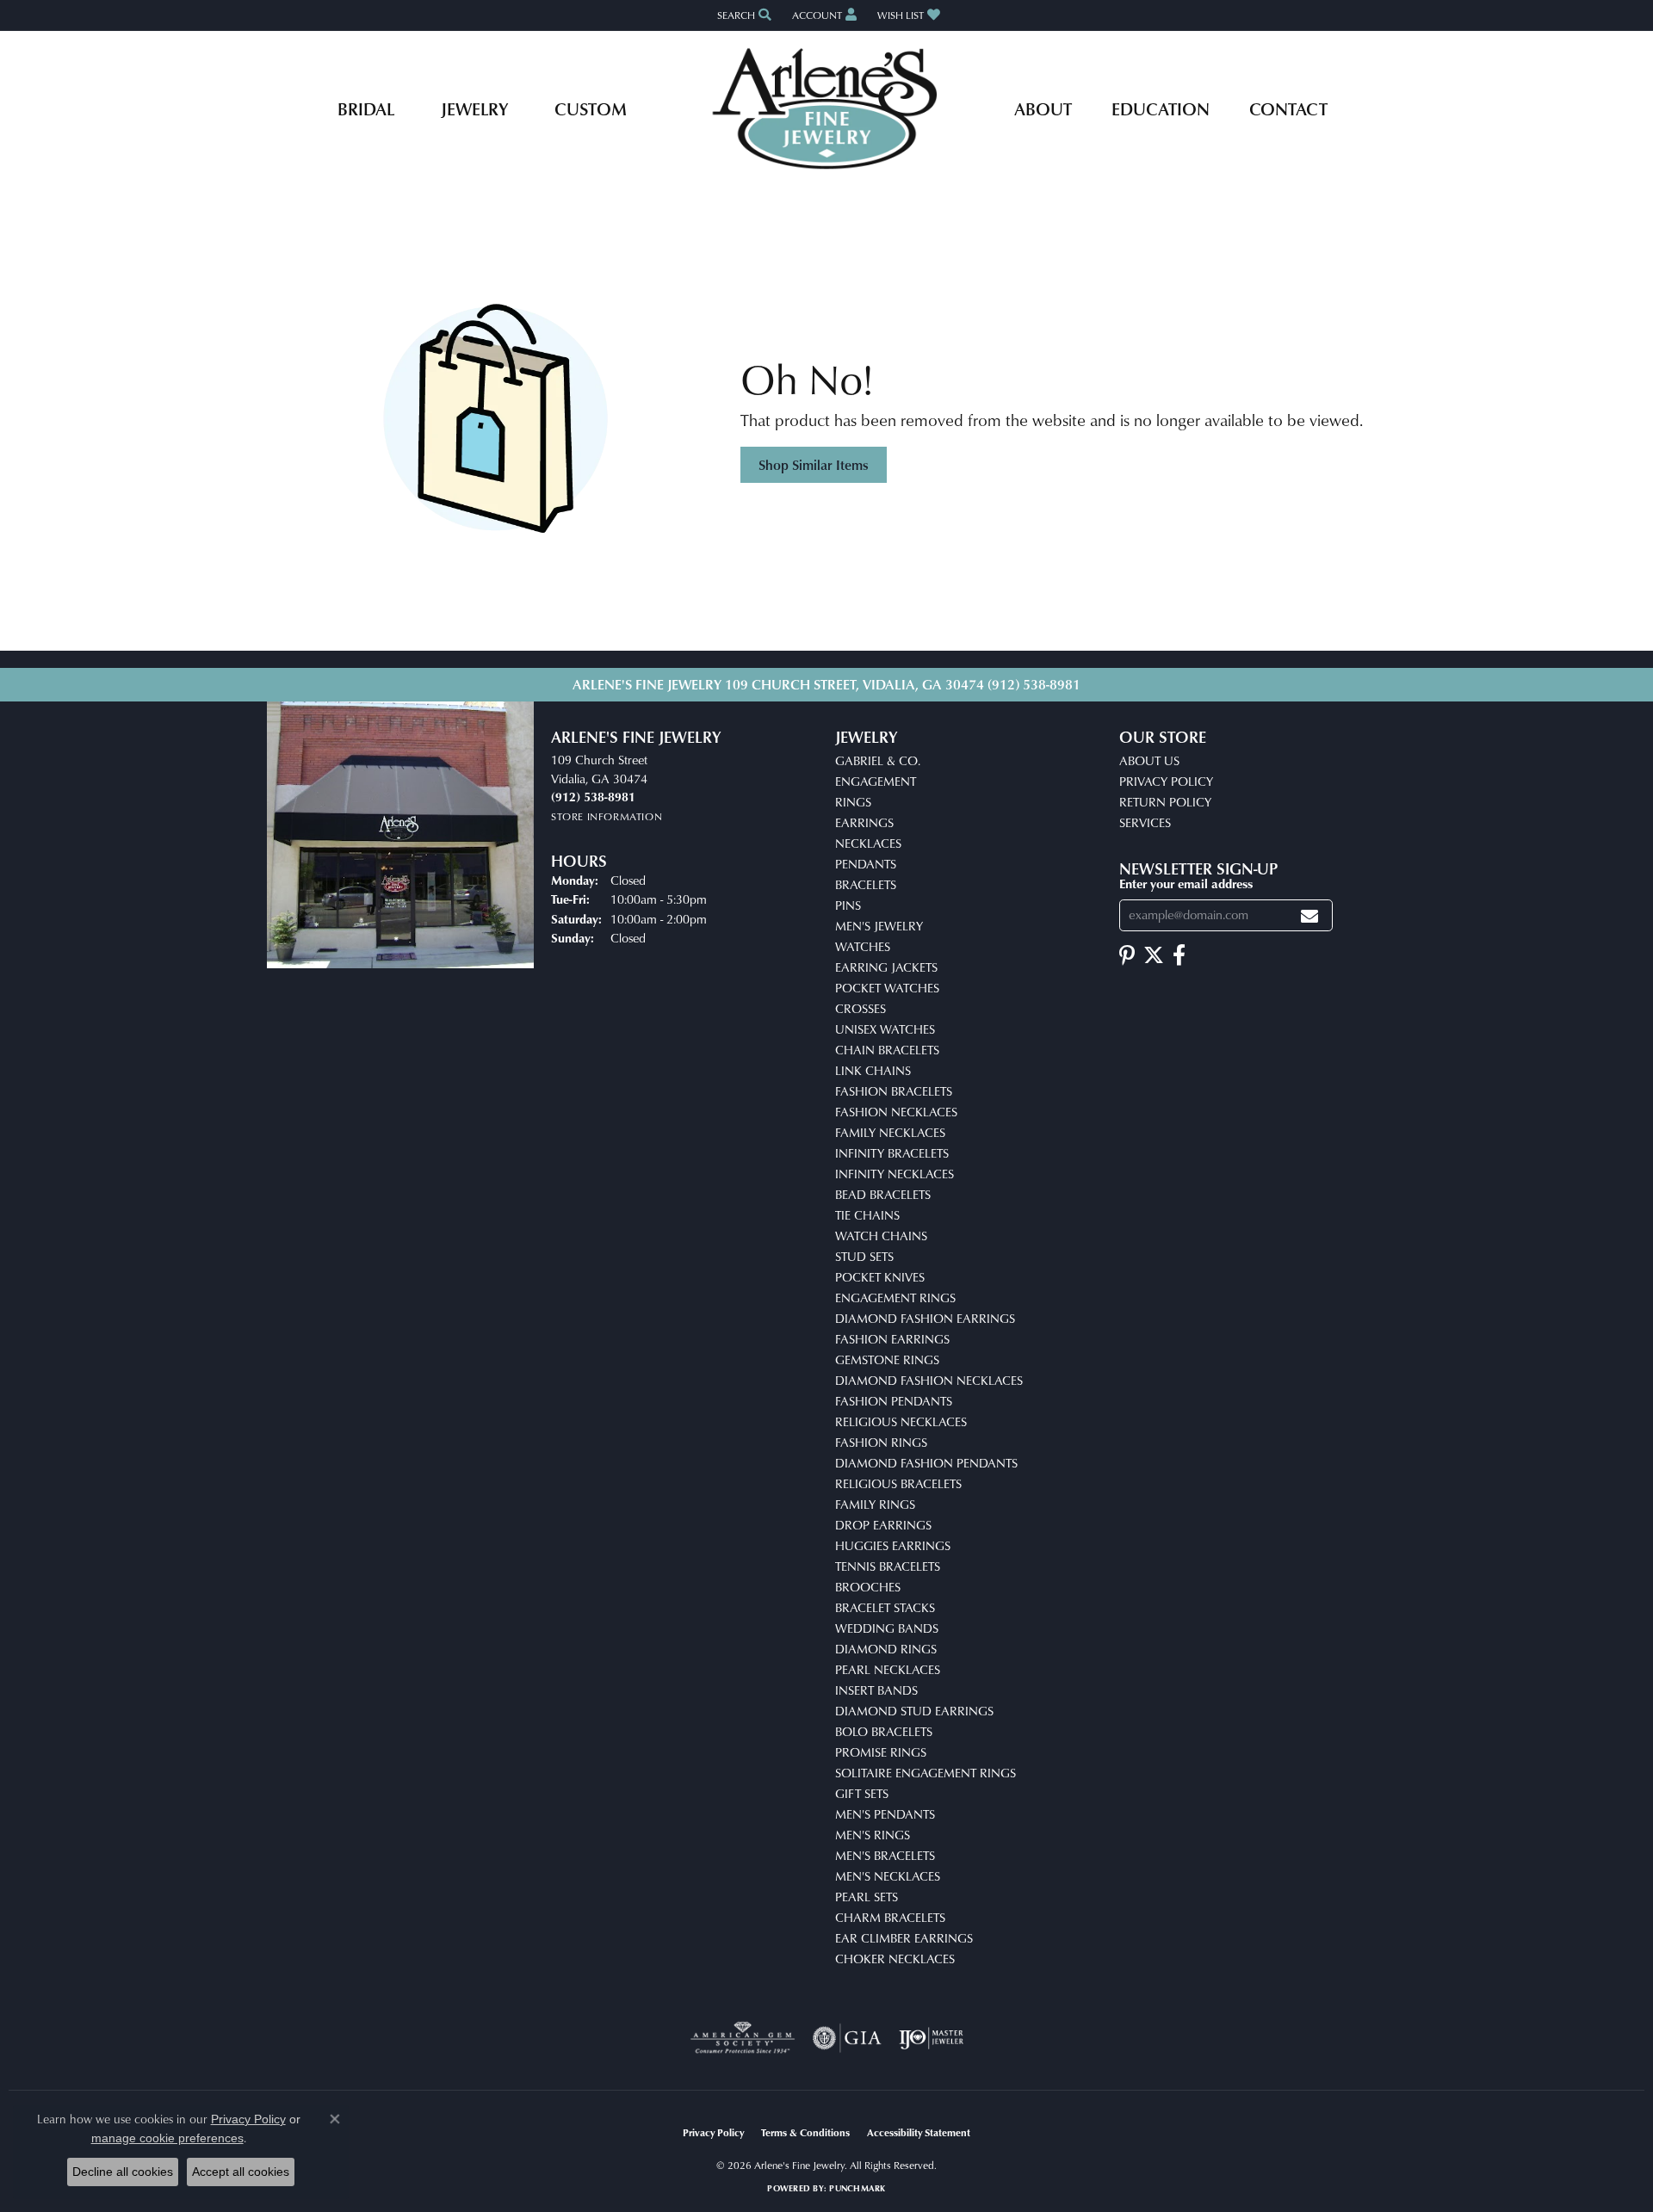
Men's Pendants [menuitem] (885, 1814)
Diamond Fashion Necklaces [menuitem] (929, 1380)
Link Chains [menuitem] (873, 1070)
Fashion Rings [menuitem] (881, 1442)
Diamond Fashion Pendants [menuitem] (926, 1463)
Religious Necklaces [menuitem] (901, 1421)
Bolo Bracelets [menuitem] (884, 1731)
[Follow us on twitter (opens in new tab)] (1154, 955)
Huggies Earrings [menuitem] (893, 1545)
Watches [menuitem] (863, 946)
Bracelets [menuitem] (866, 884)
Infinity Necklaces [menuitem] (895, 1174)
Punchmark (857, 2188)
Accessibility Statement (919, 2132)
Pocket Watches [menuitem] (887, 988)
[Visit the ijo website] (931, 2038)
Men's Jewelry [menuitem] (879, 926)
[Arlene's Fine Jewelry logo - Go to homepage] (827, 108)
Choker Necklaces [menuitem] (895, 1959)
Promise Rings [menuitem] (881, 1752)
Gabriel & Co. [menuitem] (878, 760)
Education (1161, 108)
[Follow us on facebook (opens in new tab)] (1179, 955)
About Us (1149, 760)
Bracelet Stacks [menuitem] (885, 1607)
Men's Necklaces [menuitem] (888, 1876)
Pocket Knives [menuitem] (880, 1277)
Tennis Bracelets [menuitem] (888, 1566)
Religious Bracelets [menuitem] (898, 1483)
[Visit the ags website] (743, 2038)
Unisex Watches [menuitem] (885, 1029)
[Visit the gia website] (847, 2038)
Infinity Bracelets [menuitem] (892, 1153)
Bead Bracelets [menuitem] (883, 1194)
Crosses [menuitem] (861, 1008)
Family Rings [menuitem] (875, 1504)
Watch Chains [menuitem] (881, 1236)
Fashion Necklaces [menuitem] (896, 1112)
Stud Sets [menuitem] (864, 1256)
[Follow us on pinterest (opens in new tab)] (1127, 955)
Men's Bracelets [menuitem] (885, 1855)
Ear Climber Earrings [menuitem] (904, 1938)
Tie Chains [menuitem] (867, 1215)
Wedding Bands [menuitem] (887, 1628)
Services (1145, 822)
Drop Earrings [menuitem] (883, 1525)
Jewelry (474, 108)
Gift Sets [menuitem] (862, 1793)
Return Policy (1165, 802)
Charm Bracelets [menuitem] (890, 1917)
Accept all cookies (241, 2172)
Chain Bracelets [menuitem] (887, 1050)
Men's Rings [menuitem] (873, 1835)
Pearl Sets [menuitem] (867, 1897)
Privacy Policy (1166, 781)
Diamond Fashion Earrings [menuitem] (925, 1318)
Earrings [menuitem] (864, 822)
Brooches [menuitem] (868, 1587)
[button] (743, 15)
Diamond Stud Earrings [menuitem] (914, 1711)
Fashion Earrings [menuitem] (892, 1339)
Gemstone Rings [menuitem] (887, 1359)
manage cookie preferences (167, 2138)
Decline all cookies (123, 2172)
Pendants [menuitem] (866, 864)
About (1043, 108)
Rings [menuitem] (853, 802)
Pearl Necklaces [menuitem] (888, 1669)
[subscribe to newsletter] (1309, 915)
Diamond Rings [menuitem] (886, 1649)
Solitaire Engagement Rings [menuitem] (926, 1773)
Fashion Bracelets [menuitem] (894, 1091)
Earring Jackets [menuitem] (886, 967)
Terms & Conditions (805, 2132)
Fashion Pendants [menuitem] (894, 1401)
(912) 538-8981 (1034, 684)
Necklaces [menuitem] (868, 843)
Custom (591, 108)
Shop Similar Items (814, 465)
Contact (1288, 108)
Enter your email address (1186, 883)
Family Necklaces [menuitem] (890, 1132)
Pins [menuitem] (848, 905)
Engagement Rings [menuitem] (895, 1298)
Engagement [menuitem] (876, 781)
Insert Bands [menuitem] (876, 1690)
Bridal (366, 108)
